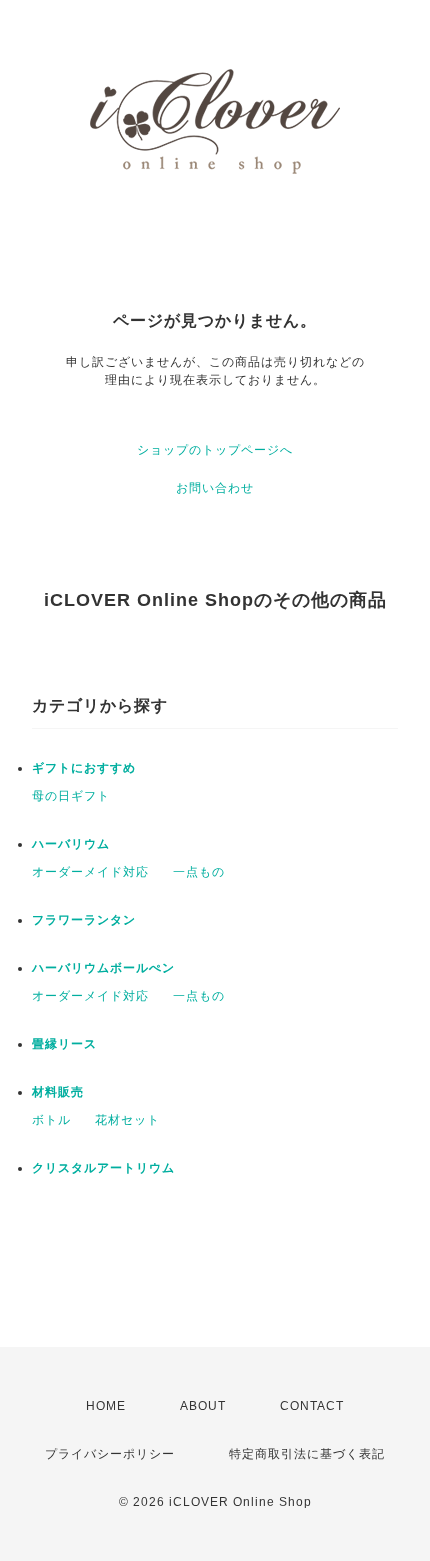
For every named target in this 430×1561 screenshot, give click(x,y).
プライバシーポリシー (110, 1454)
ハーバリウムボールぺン (103, 968)
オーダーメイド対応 (90, 872)
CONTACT (312, 1406)
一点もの (199, 872)
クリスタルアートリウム (103, 1168)
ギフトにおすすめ (84, 768)
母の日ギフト (71, 796)
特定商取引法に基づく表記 (307, 1454)
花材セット (127, 1120)
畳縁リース (64, 1044)
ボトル (51, 1120)
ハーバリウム (71, 844)
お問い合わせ (215, 488)
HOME (106, 1406)
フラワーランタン (84, 920)
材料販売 (58, 1092)
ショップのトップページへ (215, 450)
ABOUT (203, 1406)
